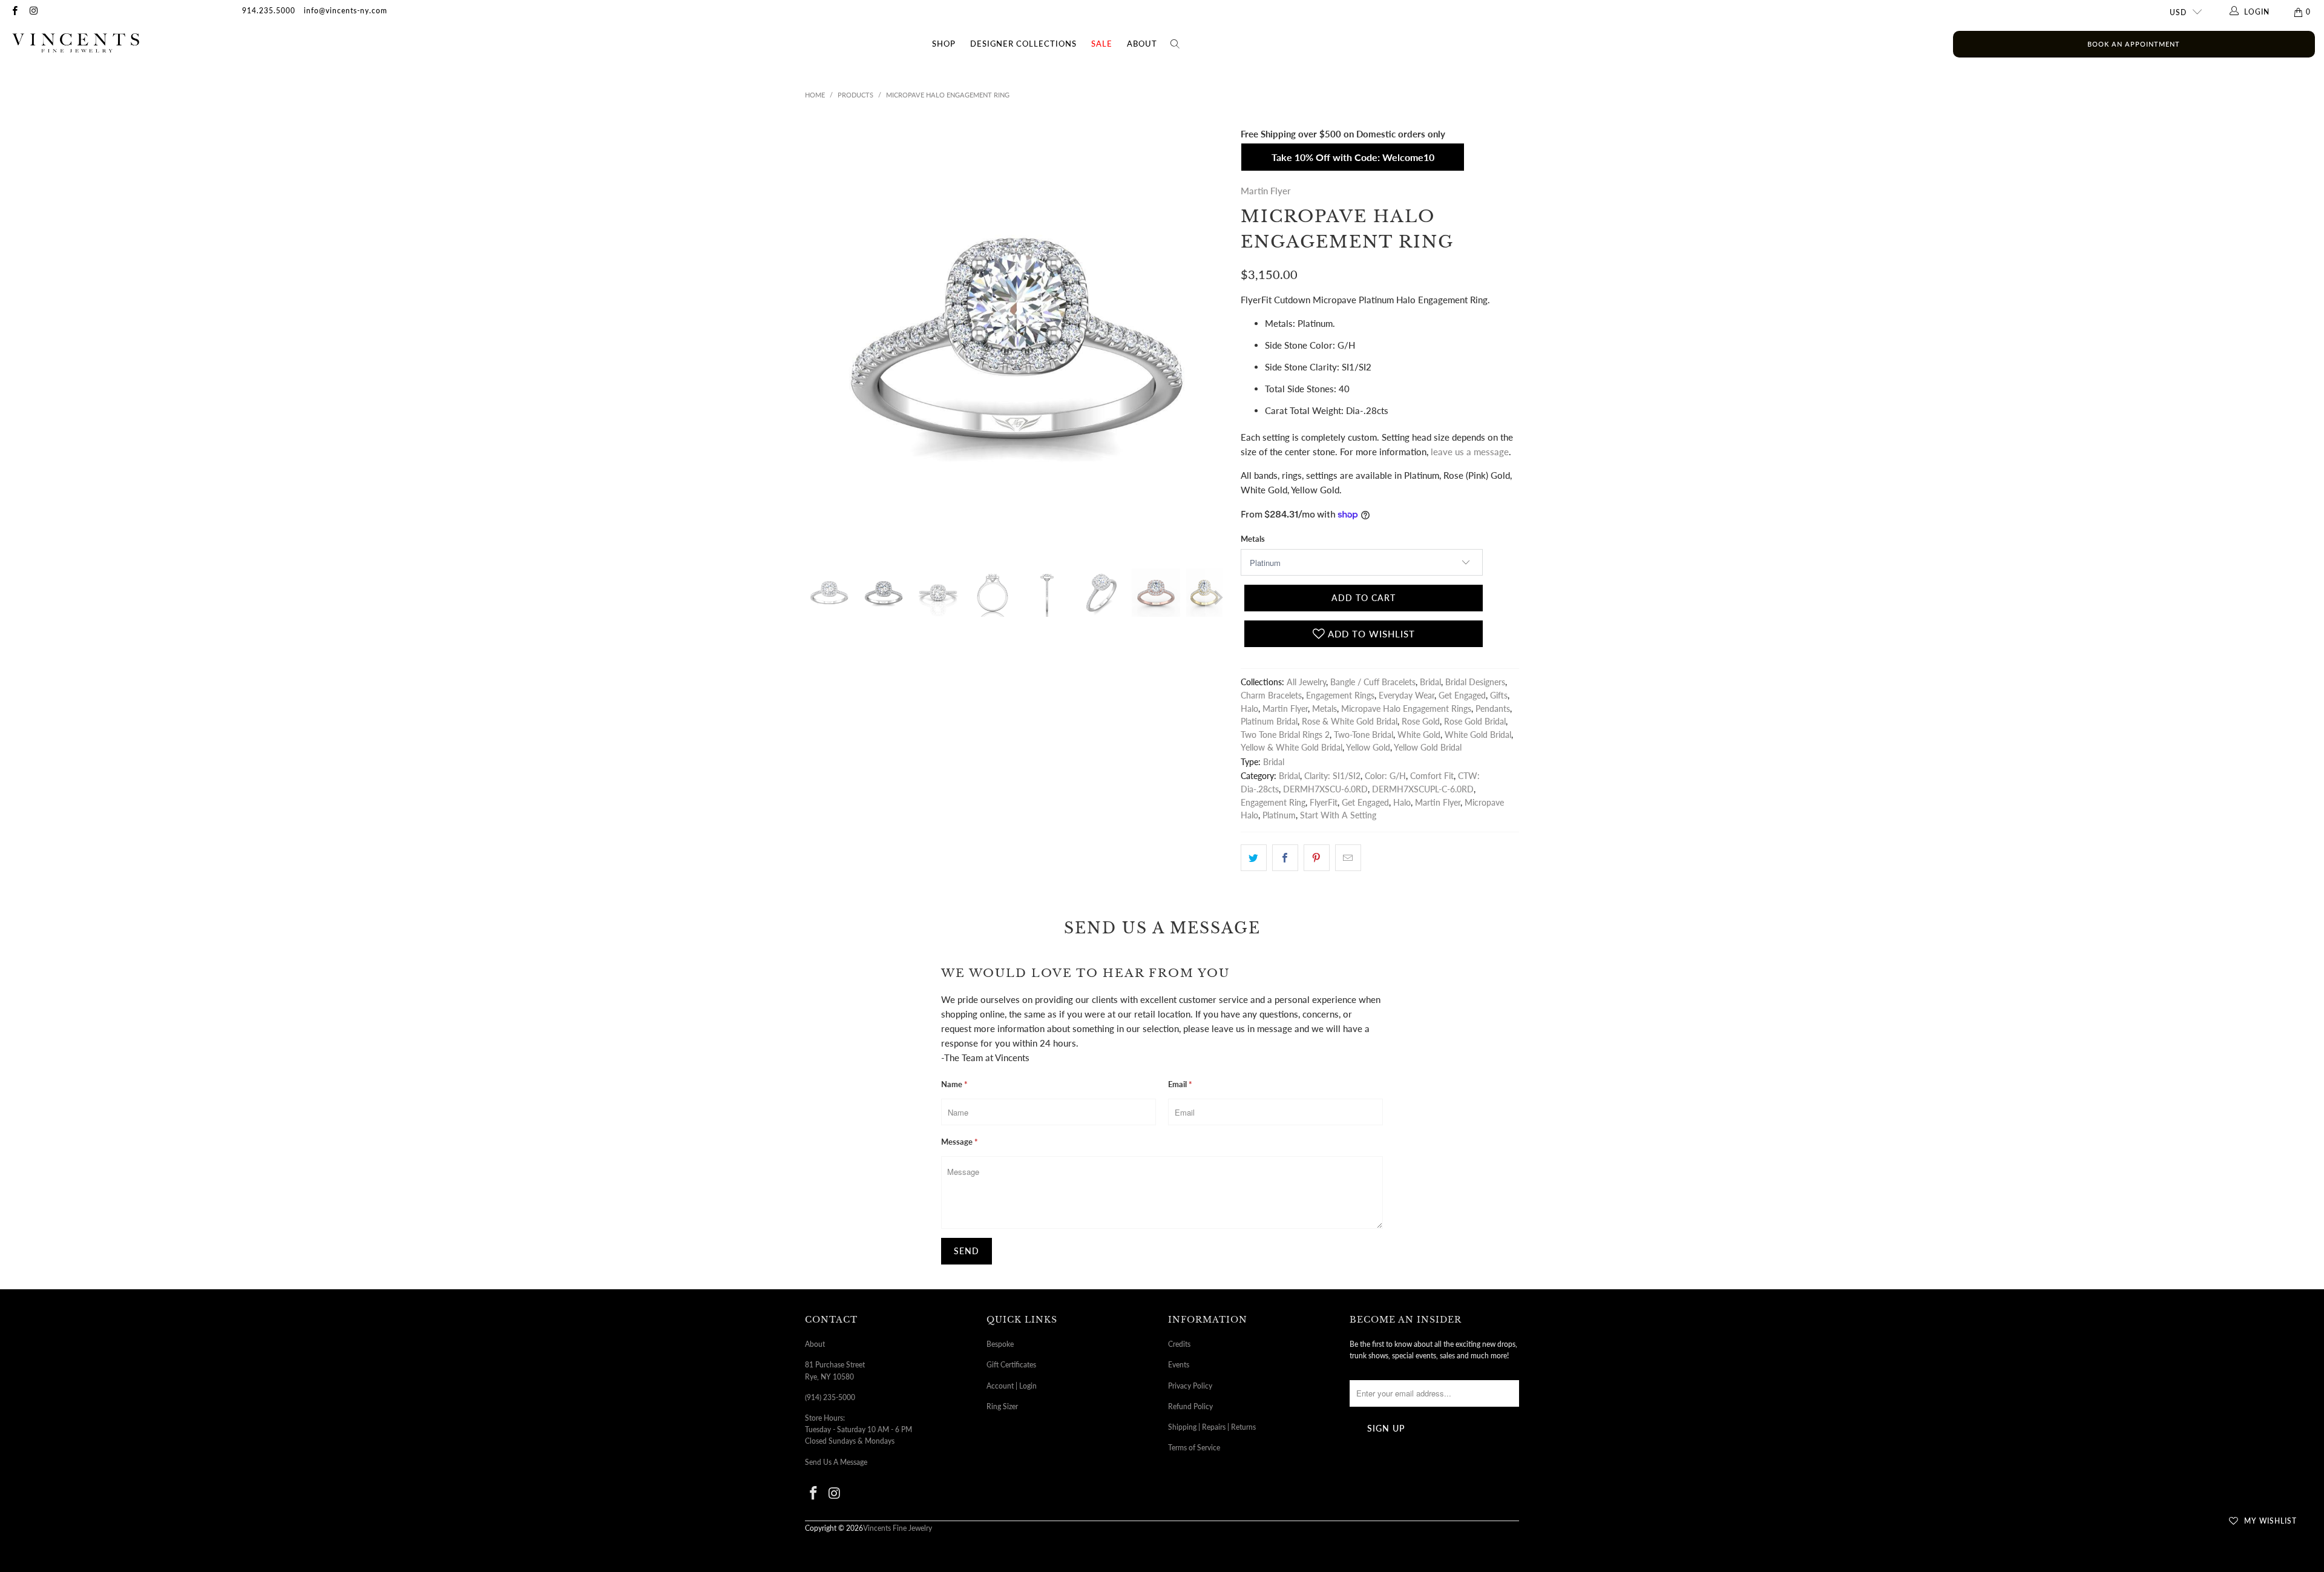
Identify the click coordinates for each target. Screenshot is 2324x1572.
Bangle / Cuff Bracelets (1373, 682)
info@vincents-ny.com (346, 11)
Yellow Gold (1368, 748)
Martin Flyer (1266, 191)
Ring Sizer (1002, 1406)
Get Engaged (1462, 696)
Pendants (1493, 709)
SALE (1102, 44)
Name (954, 1084)
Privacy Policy (1190, 1386)
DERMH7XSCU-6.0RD (1325, 789)
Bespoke (1000, 1344)
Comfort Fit (1432, 776)
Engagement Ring (1273, 803)
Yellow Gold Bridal (1428, 748)
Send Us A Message (836, 1462)
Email (1180, 1084)
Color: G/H (1385, 776)
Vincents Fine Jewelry (898, 1528)
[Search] (1175, 44)
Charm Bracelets (1271, 696)
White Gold (1419, 735)
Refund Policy (1190, 1406)
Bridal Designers (1475, 682)
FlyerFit (1324, 803)
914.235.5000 (269, 11)
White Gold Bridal (1478, 735)
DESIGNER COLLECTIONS (1023, 44)
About (1142, 44)
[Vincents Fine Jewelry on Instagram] (33, 12)
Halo (1249, 709)
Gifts (1499, 696)
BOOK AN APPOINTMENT (2134, 44)
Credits (1179, 1344)
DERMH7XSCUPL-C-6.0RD (1423, 789)
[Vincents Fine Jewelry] (76, 44)
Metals (1253, 539)
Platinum (1279, 815)
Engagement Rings (1340, 696)
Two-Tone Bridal (1364, 735)
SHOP (944, 44)
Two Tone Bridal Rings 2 (1285, 735)
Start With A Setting (1338, 815)
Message (960, 1142)
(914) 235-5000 (830, 1397)
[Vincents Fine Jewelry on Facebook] (14, 12)
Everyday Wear (1407, 696)
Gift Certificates (1011, 1365)
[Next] (1217, 338)
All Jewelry (1306, 682)
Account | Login (1012, 1386)
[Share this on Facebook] (1285, 858)
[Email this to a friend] (1348, 858)
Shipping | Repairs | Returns (1212, 1427)
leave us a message (1470, 452)
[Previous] (816, 338)
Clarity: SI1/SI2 (1332, 776)
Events (1179, 1365)
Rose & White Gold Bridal (1350, 722)
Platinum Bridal (1269, 722)
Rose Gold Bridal (1475, 722)
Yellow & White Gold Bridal (1292, 748)
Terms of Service (1194, 1448)
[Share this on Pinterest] (1317, 858)
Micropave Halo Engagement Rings (1406, 709)
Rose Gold (1421, 722)
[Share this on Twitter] (1254, 858)
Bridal (1430, 682)
